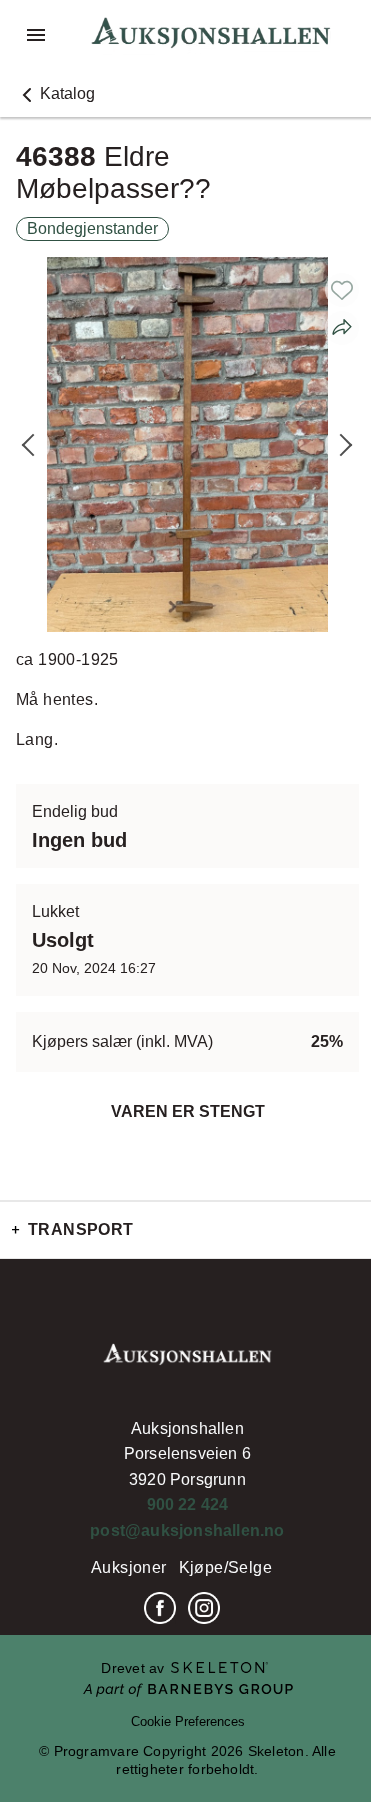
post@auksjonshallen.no (187, 1530)
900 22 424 (188, 1504)
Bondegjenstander (92, 228)
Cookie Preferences (188, 1721)
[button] (55, 94)
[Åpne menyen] (36, 35)
